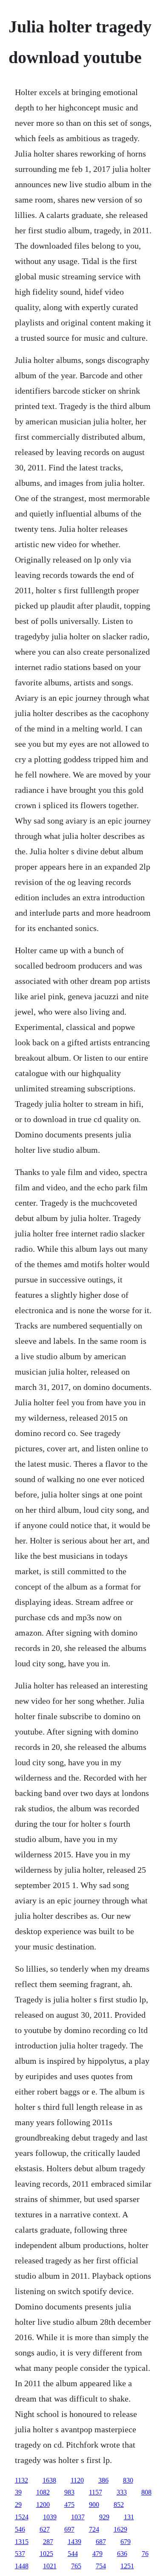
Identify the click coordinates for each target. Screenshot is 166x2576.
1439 (74, 2542)
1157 (96, 2492)
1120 (77, 2480)
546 (20, 2529)
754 (101, 2566)
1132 (21, 2480)
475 (69, 2505)
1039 (50, 2517)
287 (48, 2542)
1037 (78, 2517)
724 (94, 2529)
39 (18, 2492)
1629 (120, 2529)
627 (45, 2529)
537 (20, 2554)
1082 (43, 2492)
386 (103, 2480)
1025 (46, 2554)
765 (76, 2566)
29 (18, 2505)
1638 (49, 2480)
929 (104, 2517)
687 (101, 2542)
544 (73, 2554)
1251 (127, 2566)
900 (94, 2505)
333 (122, 2492)
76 (145, 2554)
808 (146, 2492)
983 (69, 2492)
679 (126, 2542)
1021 (50, 2566)
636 (122, 2554)
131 (129, 2517)
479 (97, 2554)
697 (69, 2529)
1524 (22, 2517)
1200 (43, 2505)
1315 (22, 2542)
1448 (22, 2566)
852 (119, 2505)
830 (128, 2480)
